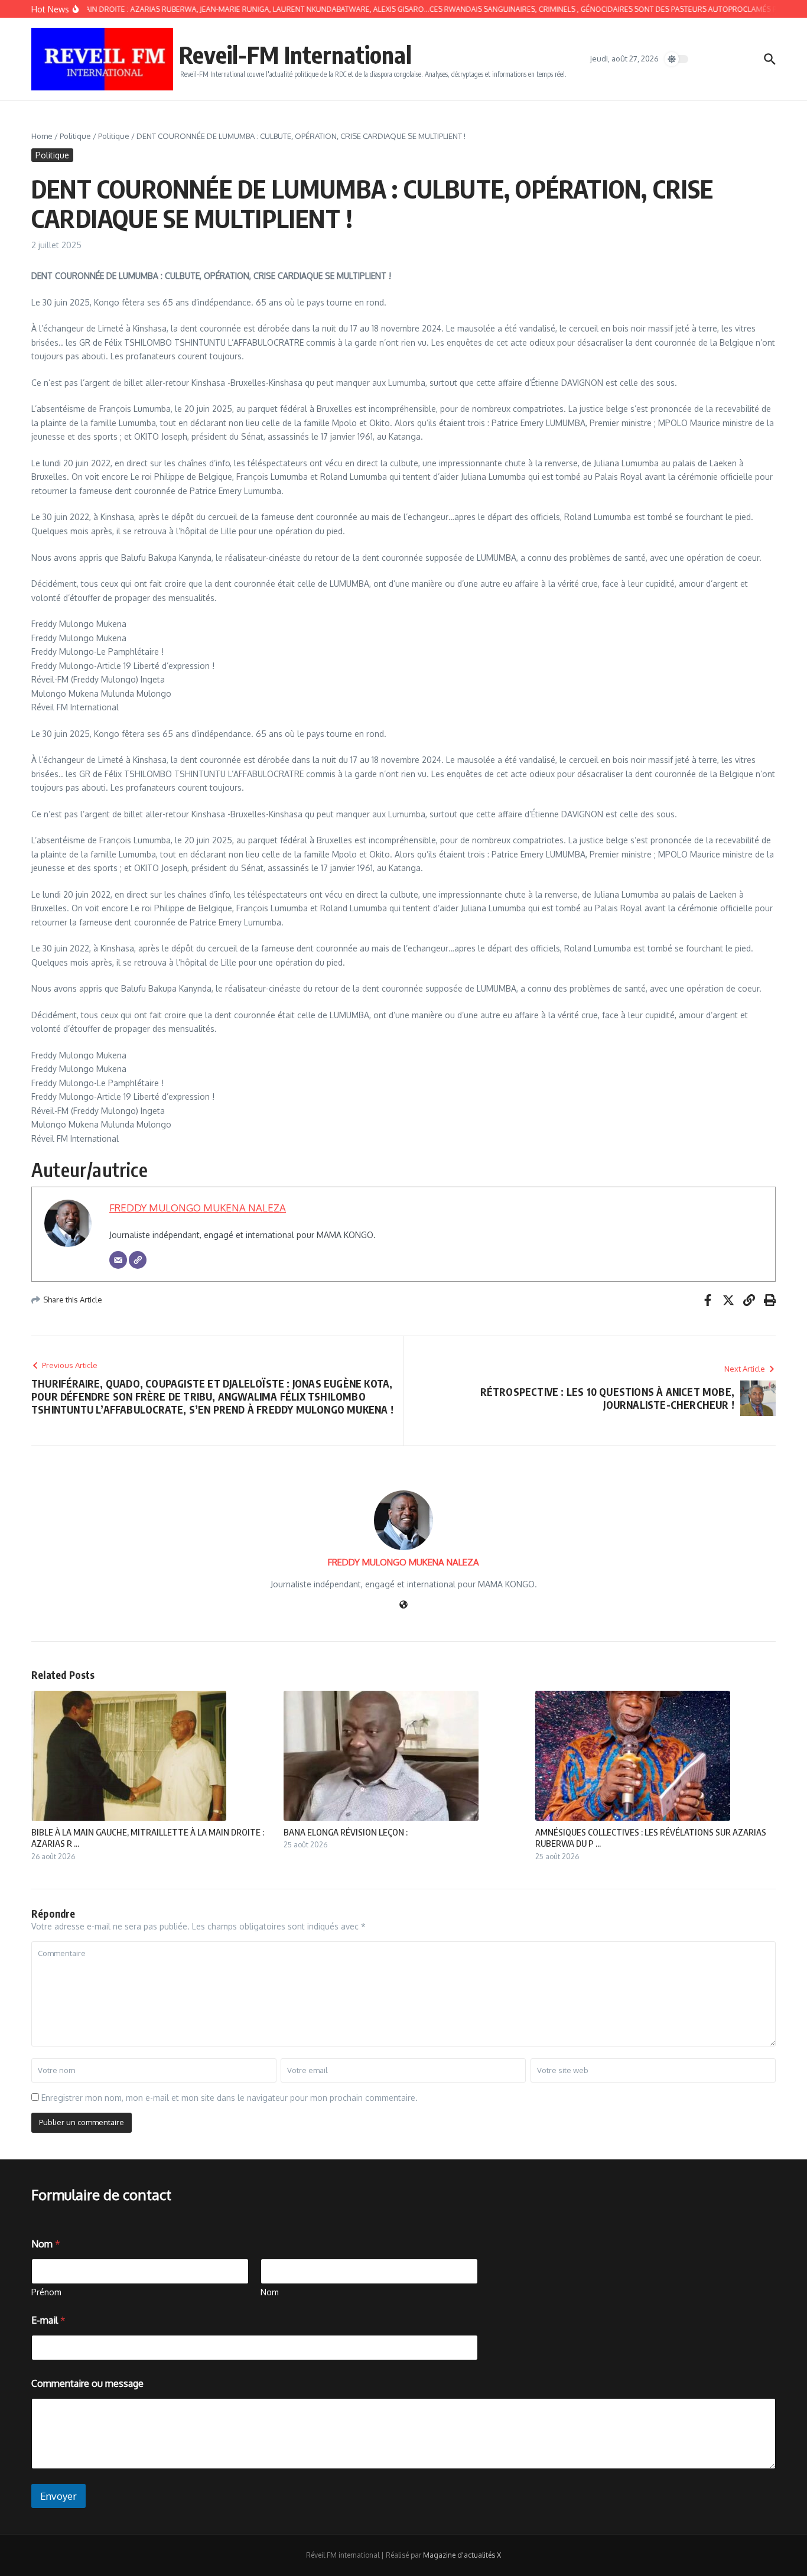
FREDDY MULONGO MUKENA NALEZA (198, 1208)
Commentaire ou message (87, 2384)
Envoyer (58, 2496)
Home (42, 136)
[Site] (138, 1260)
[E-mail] (118, 1260)
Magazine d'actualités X (462, 2555)
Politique (75, 136)
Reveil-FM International (295, 54)
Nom (270, 2292)
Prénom (46, 2292)
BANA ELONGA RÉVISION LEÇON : (346, 1832)
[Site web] (403, 1605)
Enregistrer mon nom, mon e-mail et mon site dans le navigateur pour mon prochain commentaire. (230, 2098)
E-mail (48, 2320)
